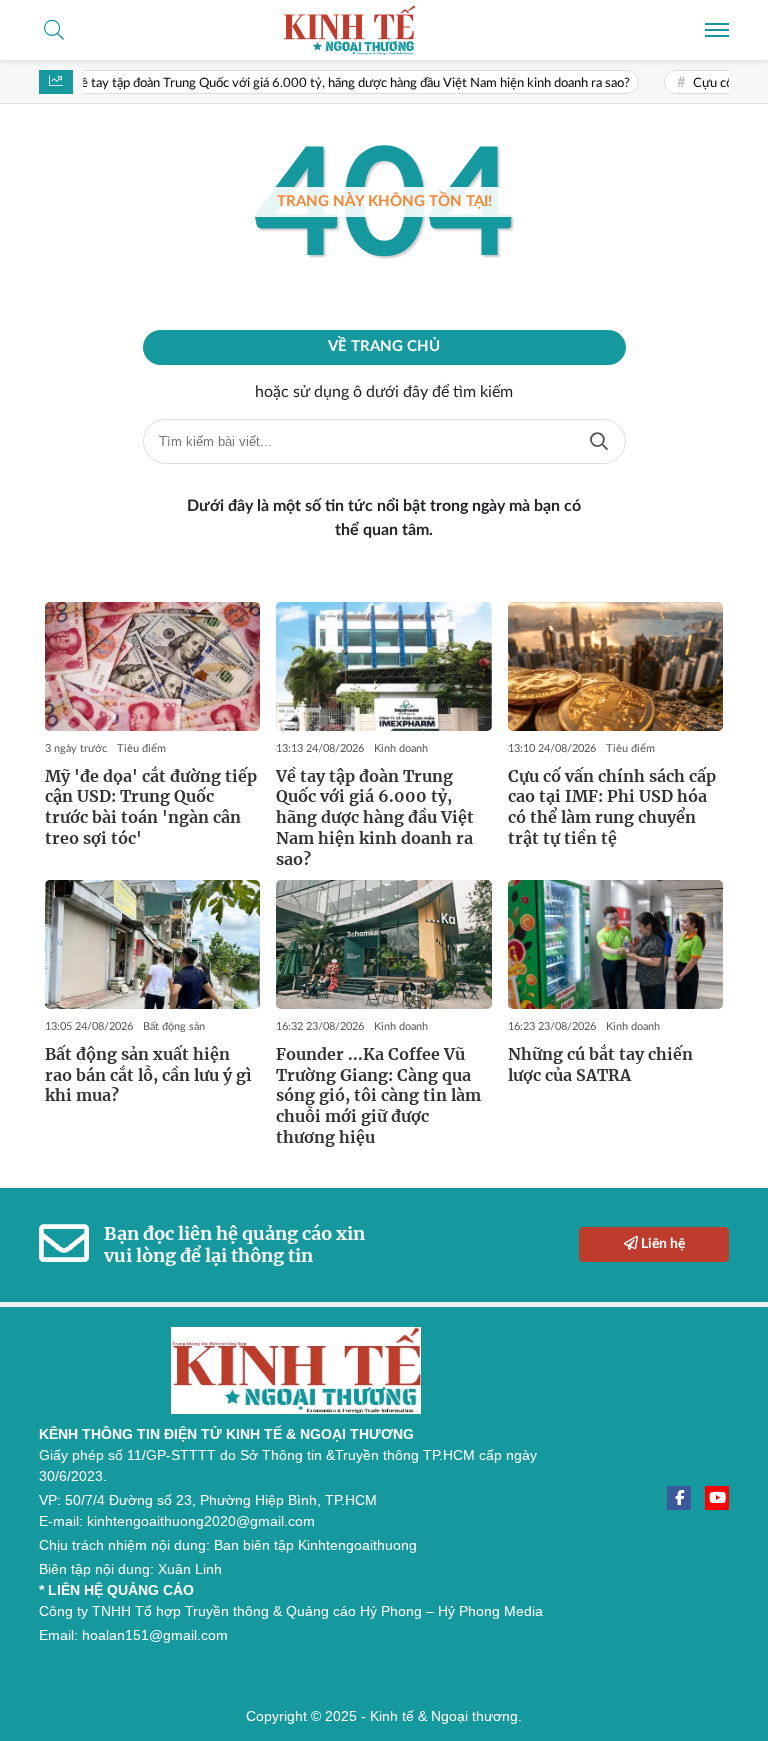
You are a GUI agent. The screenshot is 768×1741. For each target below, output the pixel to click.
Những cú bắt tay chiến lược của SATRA (600, 1064)
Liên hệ (661, 1244)
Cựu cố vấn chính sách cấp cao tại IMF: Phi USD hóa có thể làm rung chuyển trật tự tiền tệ (612, 807)
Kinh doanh (401, 748)
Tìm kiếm (599, 441)
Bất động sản (174, 1026)
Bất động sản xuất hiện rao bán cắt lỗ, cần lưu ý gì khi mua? (148, 1075)
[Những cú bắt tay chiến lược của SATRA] (615, 944)
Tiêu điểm (141, 748)
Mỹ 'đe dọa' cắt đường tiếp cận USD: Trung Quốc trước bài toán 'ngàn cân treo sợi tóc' (151, 807)
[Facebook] (679, 1498)
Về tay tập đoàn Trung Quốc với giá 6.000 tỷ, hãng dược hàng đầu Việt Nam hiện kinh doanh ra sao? (331, 83)
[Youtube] (717, 1498)
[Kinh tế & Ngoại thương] (384, 30)
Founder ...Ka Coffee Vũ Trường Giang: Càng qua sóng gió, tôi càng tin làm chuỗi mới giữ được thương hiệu (378, 1095)
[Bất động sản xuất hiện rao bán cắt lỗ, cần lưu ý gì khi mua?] (152, 944)
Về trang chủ (384, 346)
